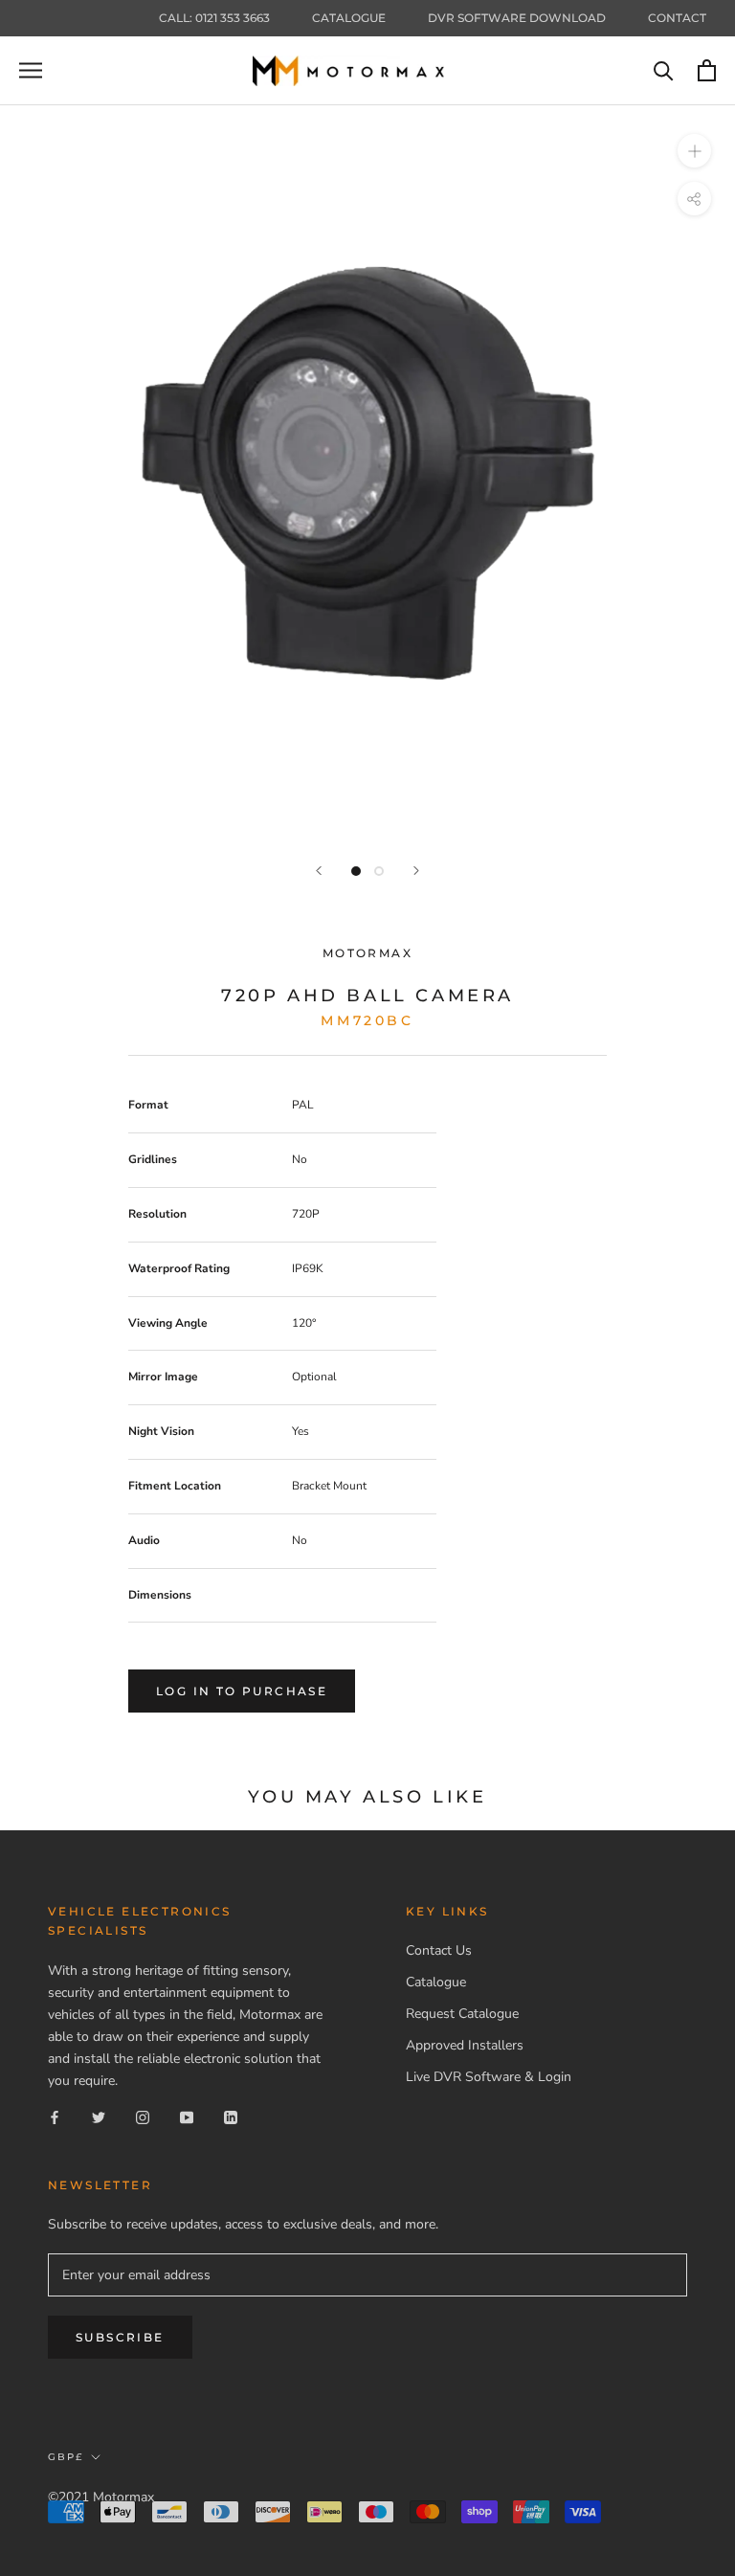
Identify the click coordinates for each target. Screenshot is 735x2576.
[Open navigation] (31, 70)
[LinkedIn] (231, 2117)
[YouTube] (187, 2117)
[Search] (664, 70)
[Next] (416, 871)
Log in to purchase (242, 1691)
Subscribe (120, 2337)
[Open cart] (707, 70)
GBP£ (66, 2457)
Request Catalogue (462, 2014)
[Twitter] (99, 2117)
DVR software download (517, 18)
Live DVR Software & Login (489, 2077)
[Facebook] (55, 2117)
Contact (677, 18)
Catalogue (349, 18)
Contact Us (439, 1950)
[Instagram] (143, 2117)
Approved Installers (465, 2045)
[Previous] (319, 871)
